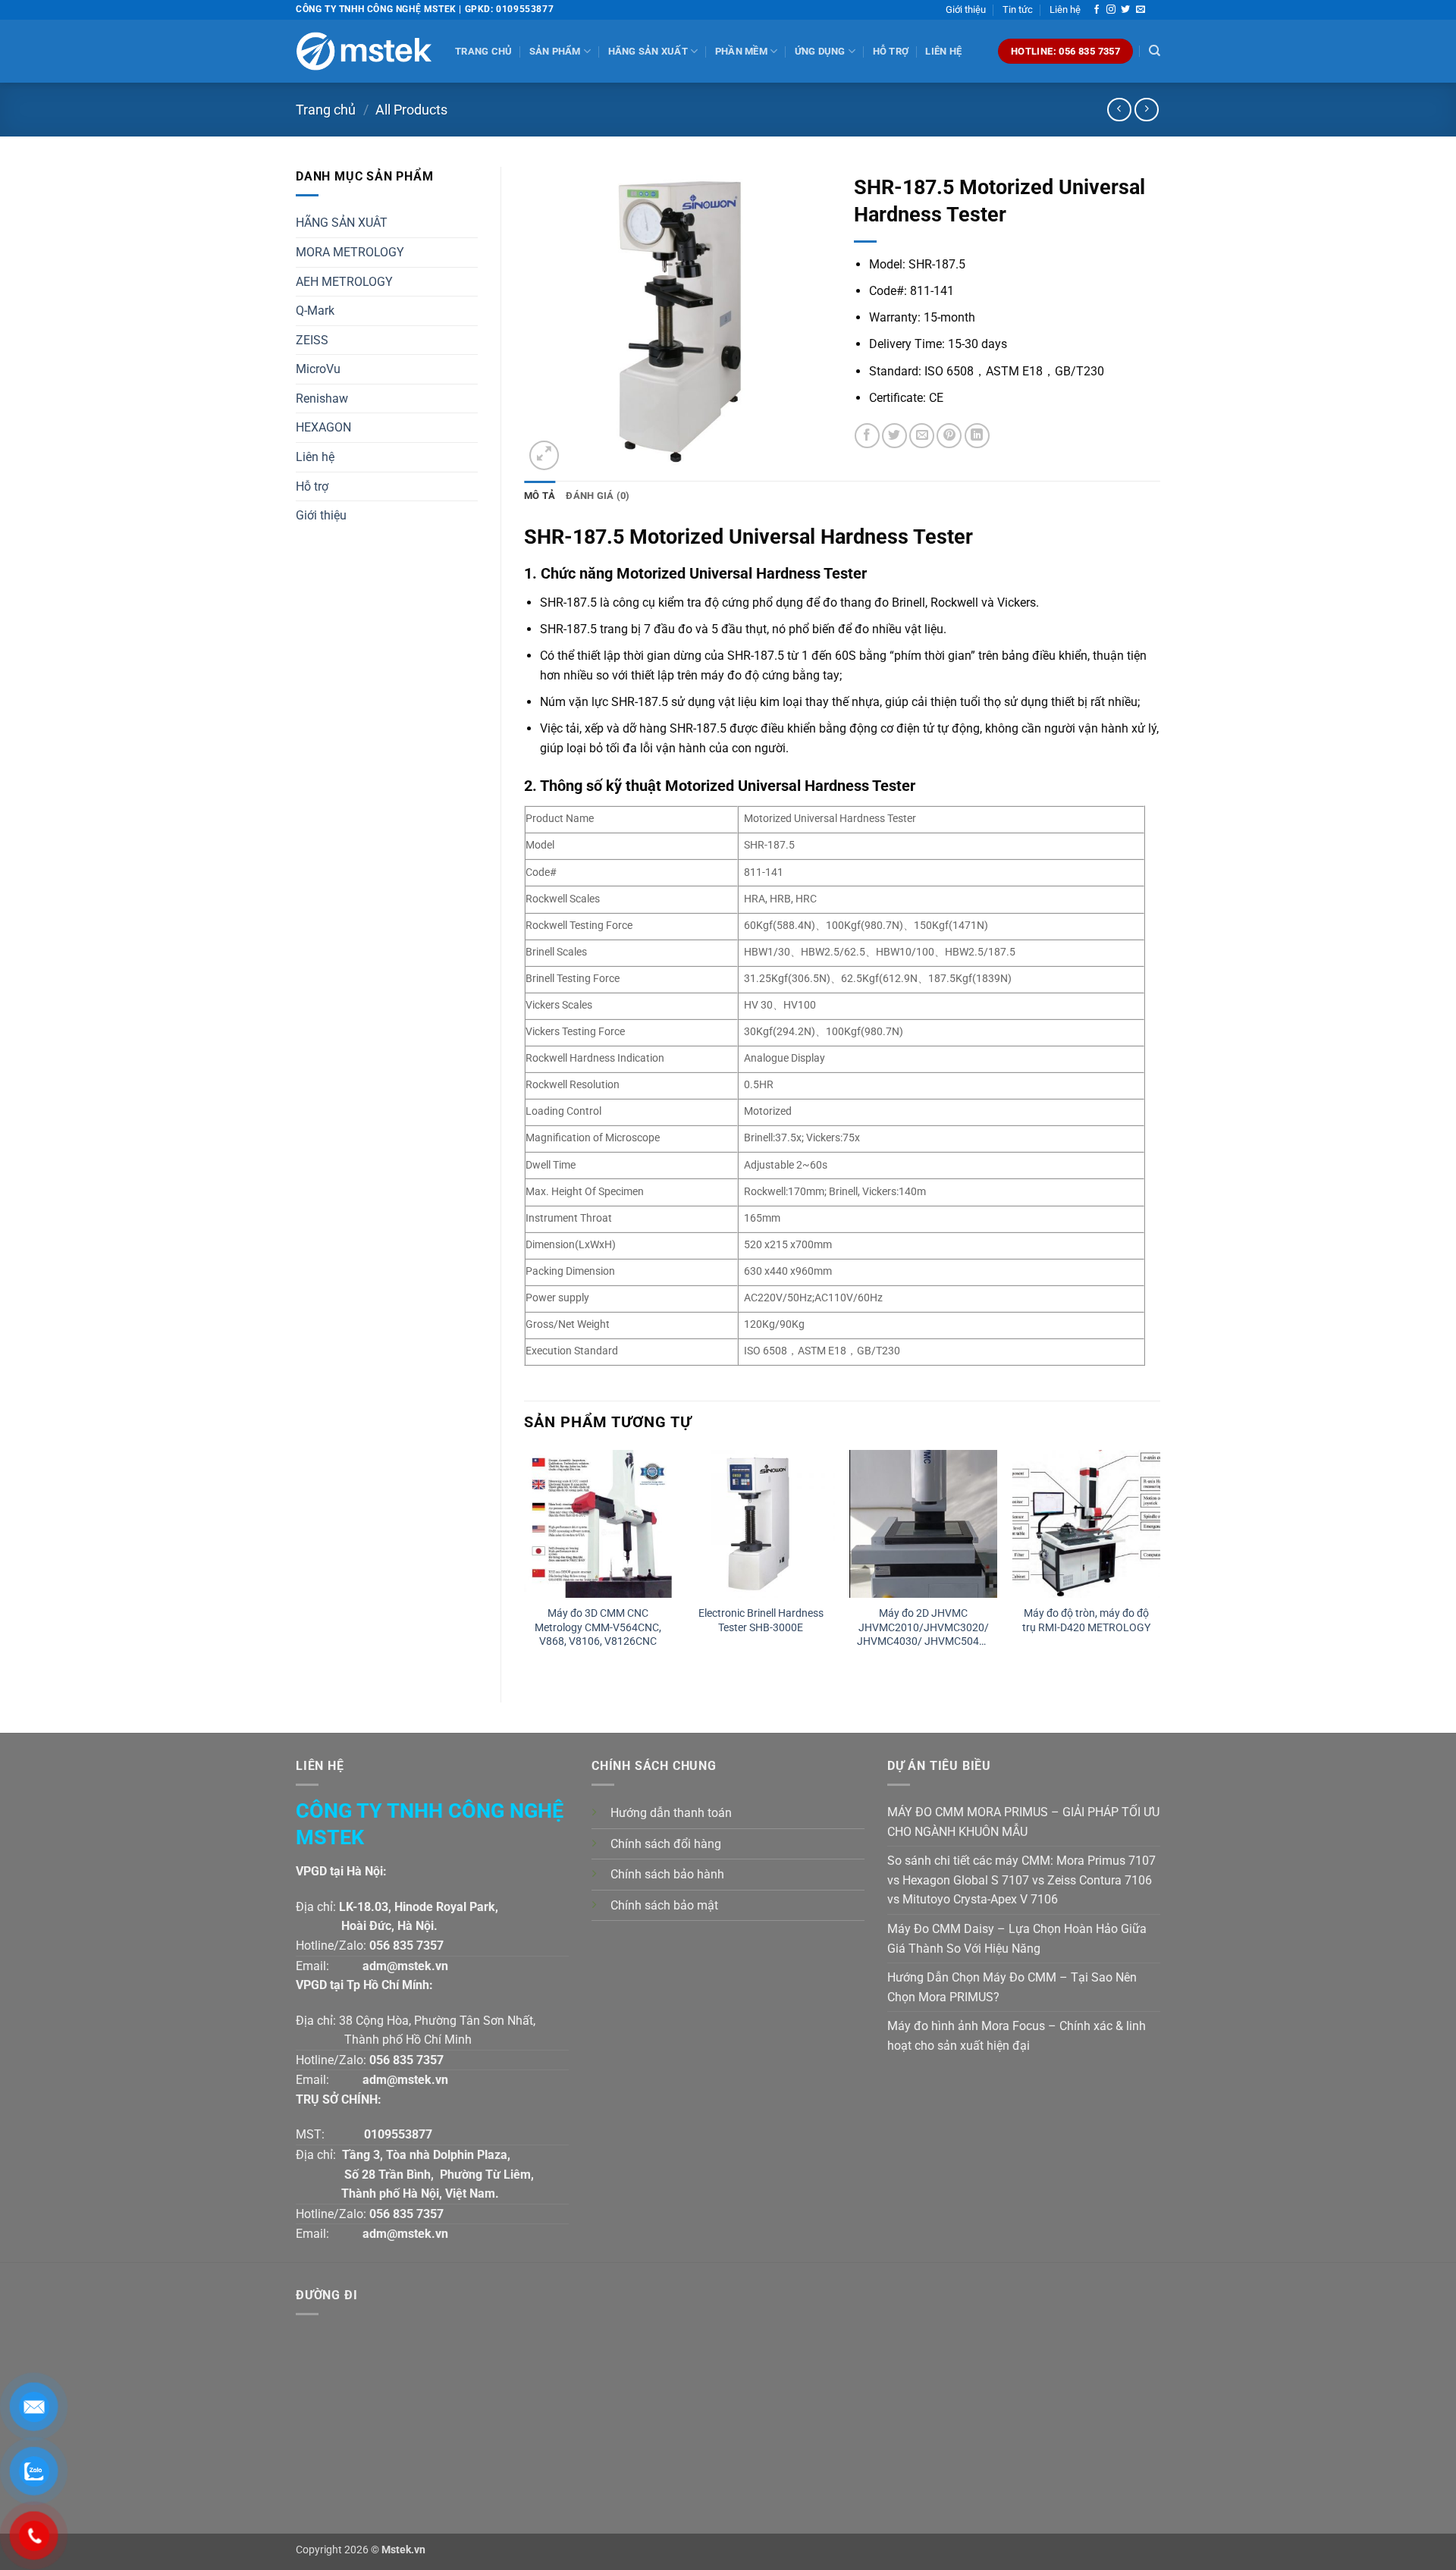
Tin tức (1018, 9)
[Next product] (1119, 110)
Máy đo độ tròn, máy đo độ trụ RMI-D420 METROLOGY (1086, 1621)
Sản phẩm (555, 51)
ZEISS (312, 340)
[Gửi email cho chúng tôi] (1141, 10)
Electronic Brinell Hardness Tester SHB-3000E (761, 1621)
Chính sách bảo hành (667, 1874)
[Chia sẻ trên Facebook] (867, 436)
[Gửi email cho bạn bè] (922, 436)
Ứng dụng (820, 51)
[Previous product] (1146, 110)
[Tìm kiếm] (1155, 51)
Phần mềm (741, 51)
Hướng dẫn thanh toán (671, 1813)
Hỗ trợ (891, 51)
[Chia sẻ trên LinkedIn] (977, 436)
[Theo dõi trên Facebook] (1097, 10)
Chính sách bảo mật (664, 1905)
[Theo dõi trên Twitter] (1125, 10)
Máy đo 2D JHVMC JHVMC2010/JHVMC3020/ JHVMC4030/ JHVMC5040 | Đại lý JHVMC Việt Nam (923, 1628)
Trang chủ (483, 51)
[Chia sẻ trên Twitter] (894, 436)
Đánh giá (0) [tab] (598, 496)
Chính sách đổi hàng (666, 1844)
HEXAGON (323, 427)
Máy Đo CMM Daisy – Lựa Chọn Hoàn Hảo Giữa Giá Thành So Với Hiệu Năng (1017, 1939)
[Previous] (525, 1563)
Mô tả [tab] (540, 496)
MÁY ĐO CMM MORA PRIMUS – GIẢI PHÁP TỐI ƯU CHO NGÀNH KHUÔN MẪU (1023, 1822)
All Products (411, 110)
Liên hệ (1065, 9)
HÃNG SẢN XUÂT (342, 223)
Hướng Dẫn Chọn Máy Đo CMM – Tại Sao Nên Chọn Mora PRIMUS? (1012, 1987)
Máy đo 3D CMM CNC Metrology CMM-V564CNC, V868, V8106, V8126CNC (598, 1627)
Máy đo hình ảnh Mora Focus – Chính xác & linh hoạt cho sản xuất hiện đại (1017, 2036)
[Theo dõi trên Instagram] (1111, 10)
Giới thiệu (966, 9)
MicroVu (318, 369)
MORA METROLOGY (350, 252)
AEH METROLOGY (344, 282)
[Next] (1159, 1563)
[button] (544, 455)
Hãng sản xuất (648, 51)
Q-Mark (315, 311)
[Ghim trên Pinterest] (949, 436)
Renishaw (322, 399)
